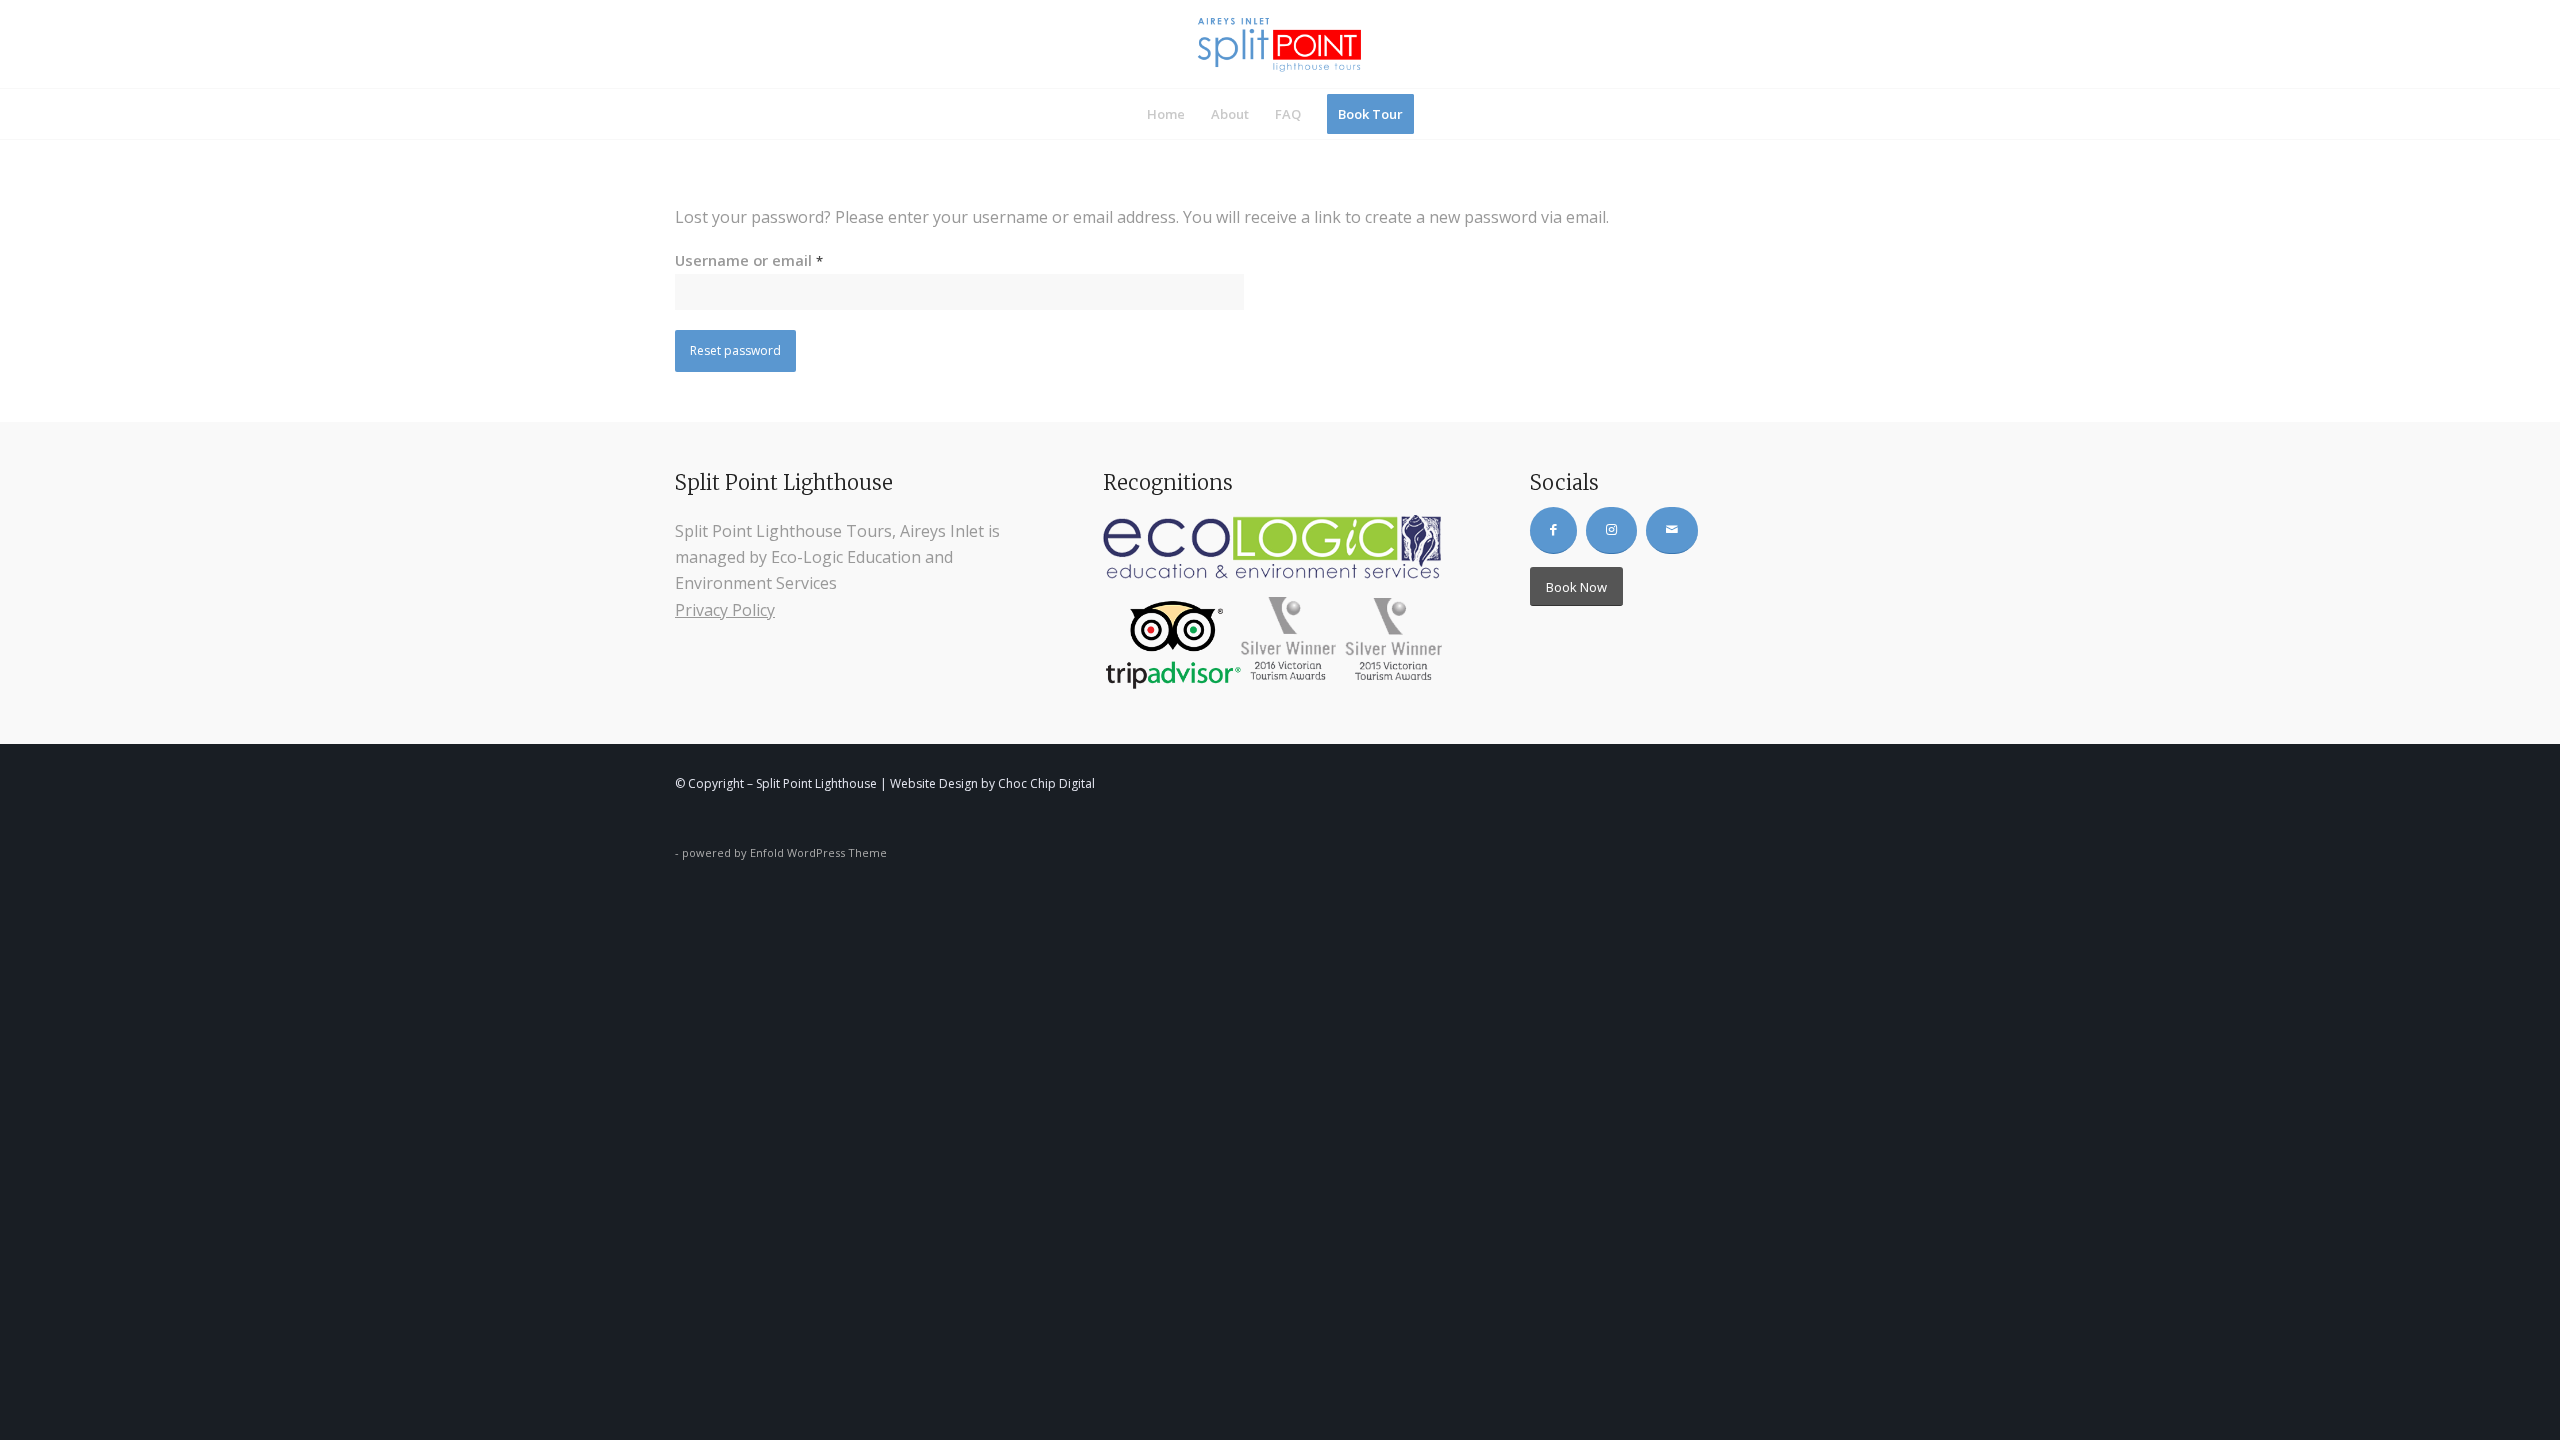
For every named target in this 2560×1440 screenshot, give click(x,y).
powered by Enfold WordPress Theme (784, 852)
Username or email (749, 260)
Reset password (735, 350)
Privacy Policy (725, 610)
